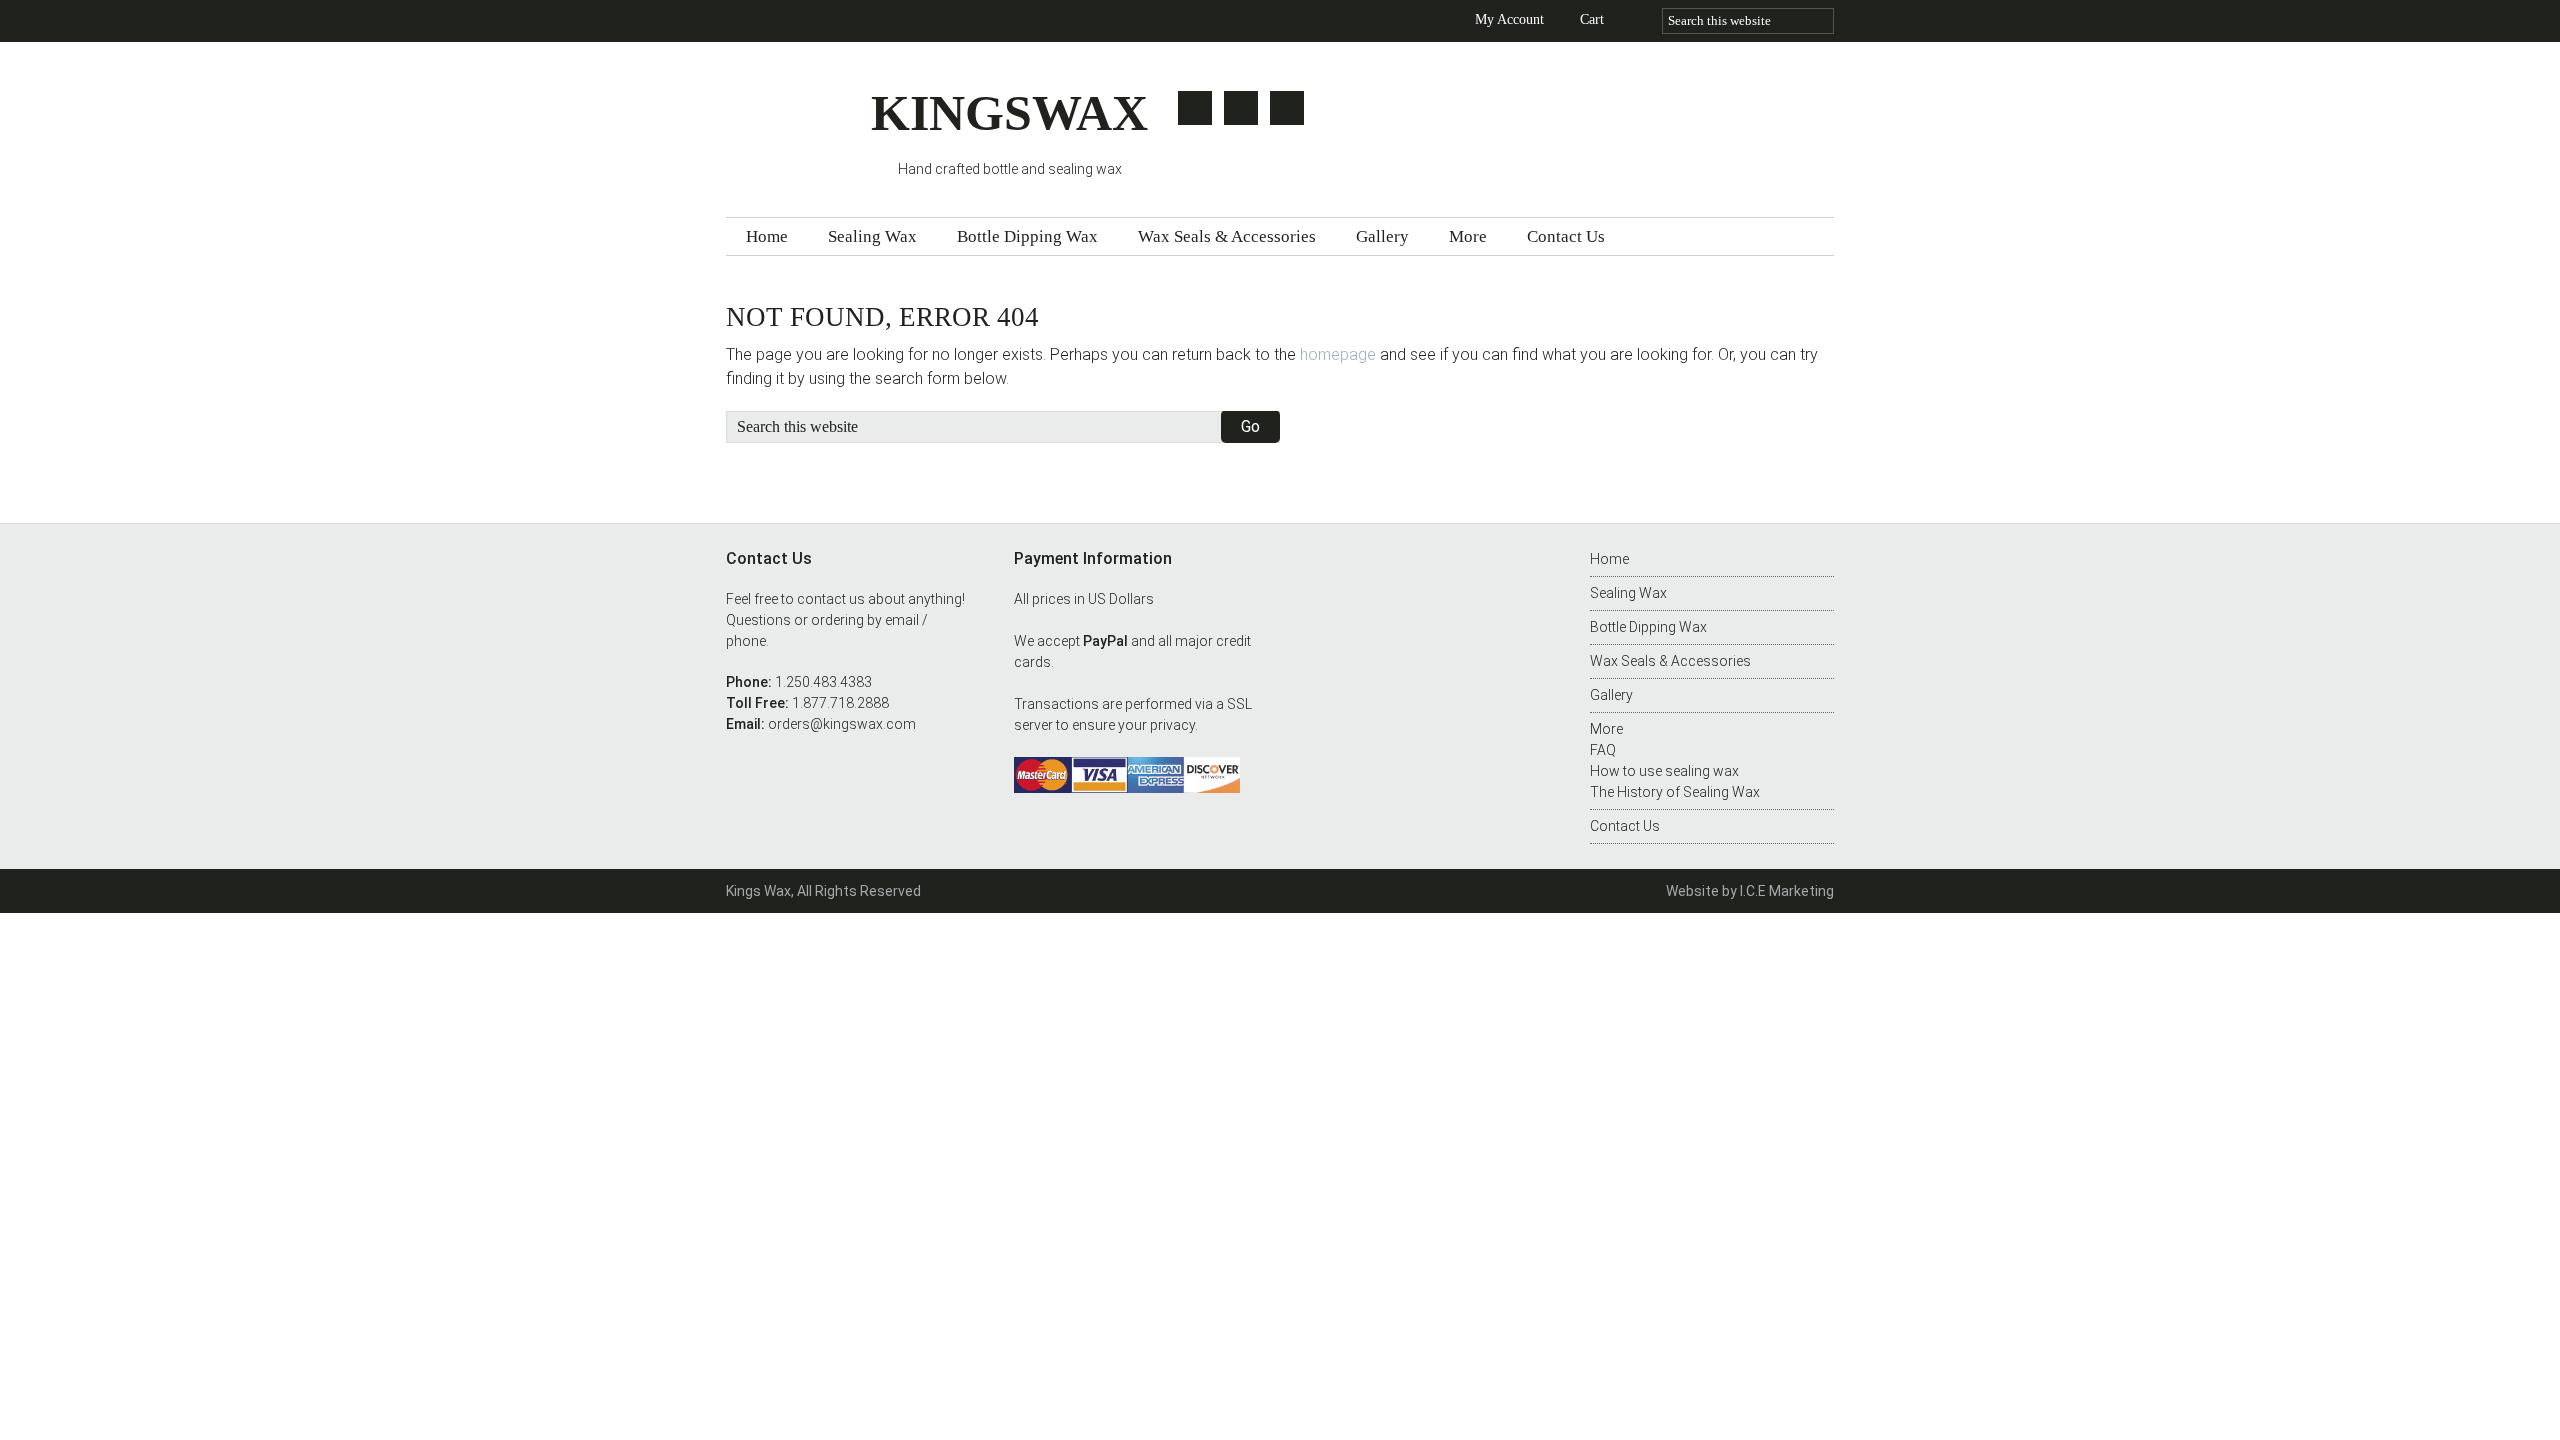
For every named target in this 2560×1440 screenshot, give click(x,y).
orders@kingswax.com (842, 724)
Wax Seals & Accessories (1670, 661)
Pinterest (1287, 108)
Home (1609, 559)
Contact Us (1625, 826)
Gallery (1611, 695)
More (1606, 729)
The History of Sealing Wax (1675, 792)
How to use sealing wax (1664, 771)
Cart (1592, 19)
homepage (1338, 354)
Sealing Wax (1628, 593)
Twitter (1195, 108)
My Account (1509, 19)
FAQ (1603, 750)
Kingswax (798, 122)
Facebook (1241, 108)
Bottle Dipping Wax (1648, 627)
